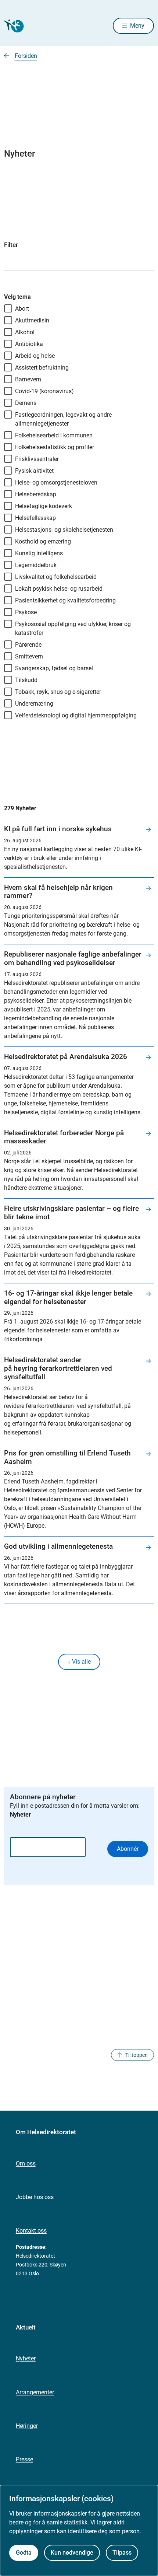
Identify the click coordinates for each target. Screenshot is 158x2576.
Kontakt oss (31, 2231)
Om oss (26, 2163)
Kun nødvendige (72, 2553)
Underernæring (34, 704)
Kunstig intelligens (39, 553)
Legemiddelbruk (36, 565)
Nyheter (26, 2358)
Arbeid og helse (35, 356)
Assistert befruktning (42, 368)
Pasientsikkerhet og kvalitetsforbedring (65, 600)
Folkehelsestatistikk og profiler (55, 447)
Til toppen (137, 2055)
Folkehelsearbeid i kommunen (54, 435)
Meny (137, 26)
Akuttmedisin (32, 320)
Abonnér (128, 1849)
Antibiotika (29, 344)
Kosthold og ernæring (43, 541)
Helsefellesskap (35, 518)
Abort (22, 309)
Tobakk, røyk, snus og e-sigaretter (58, 692)
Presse (24, 2459)
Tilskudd (26, 680)
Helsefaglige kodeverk (44, 506)
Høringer (27, 2426)
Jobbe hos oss (35, 2197)
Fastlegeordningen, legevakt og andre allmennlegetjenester (63, 419)
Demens (26, 403)
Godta (24, 2553)
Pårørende (28, 645)
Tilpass (122, 2553)
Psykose (26, 612)
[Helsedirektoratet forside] (13, 26)
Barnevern (28, 379)
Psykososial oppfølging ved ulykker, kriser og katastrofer (73, 628)
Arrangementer (35, 2392)
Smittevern (29, 656)
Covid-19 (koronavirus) (44, 391)
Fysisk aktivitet (34, 471)
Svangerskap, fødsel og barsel (54, 668)
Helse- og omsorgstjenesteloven (56, 483)
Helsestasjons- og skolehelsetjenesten (64, 530)
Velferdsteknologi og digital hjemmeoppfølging (76, 715)
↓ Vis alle (79, 1662)
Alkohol (25, 332)
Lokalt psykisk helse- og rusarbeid (59, 589)
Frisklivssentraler (37, 459)
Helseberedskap (36, 494)
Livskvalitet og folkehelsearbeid (56, 577)
